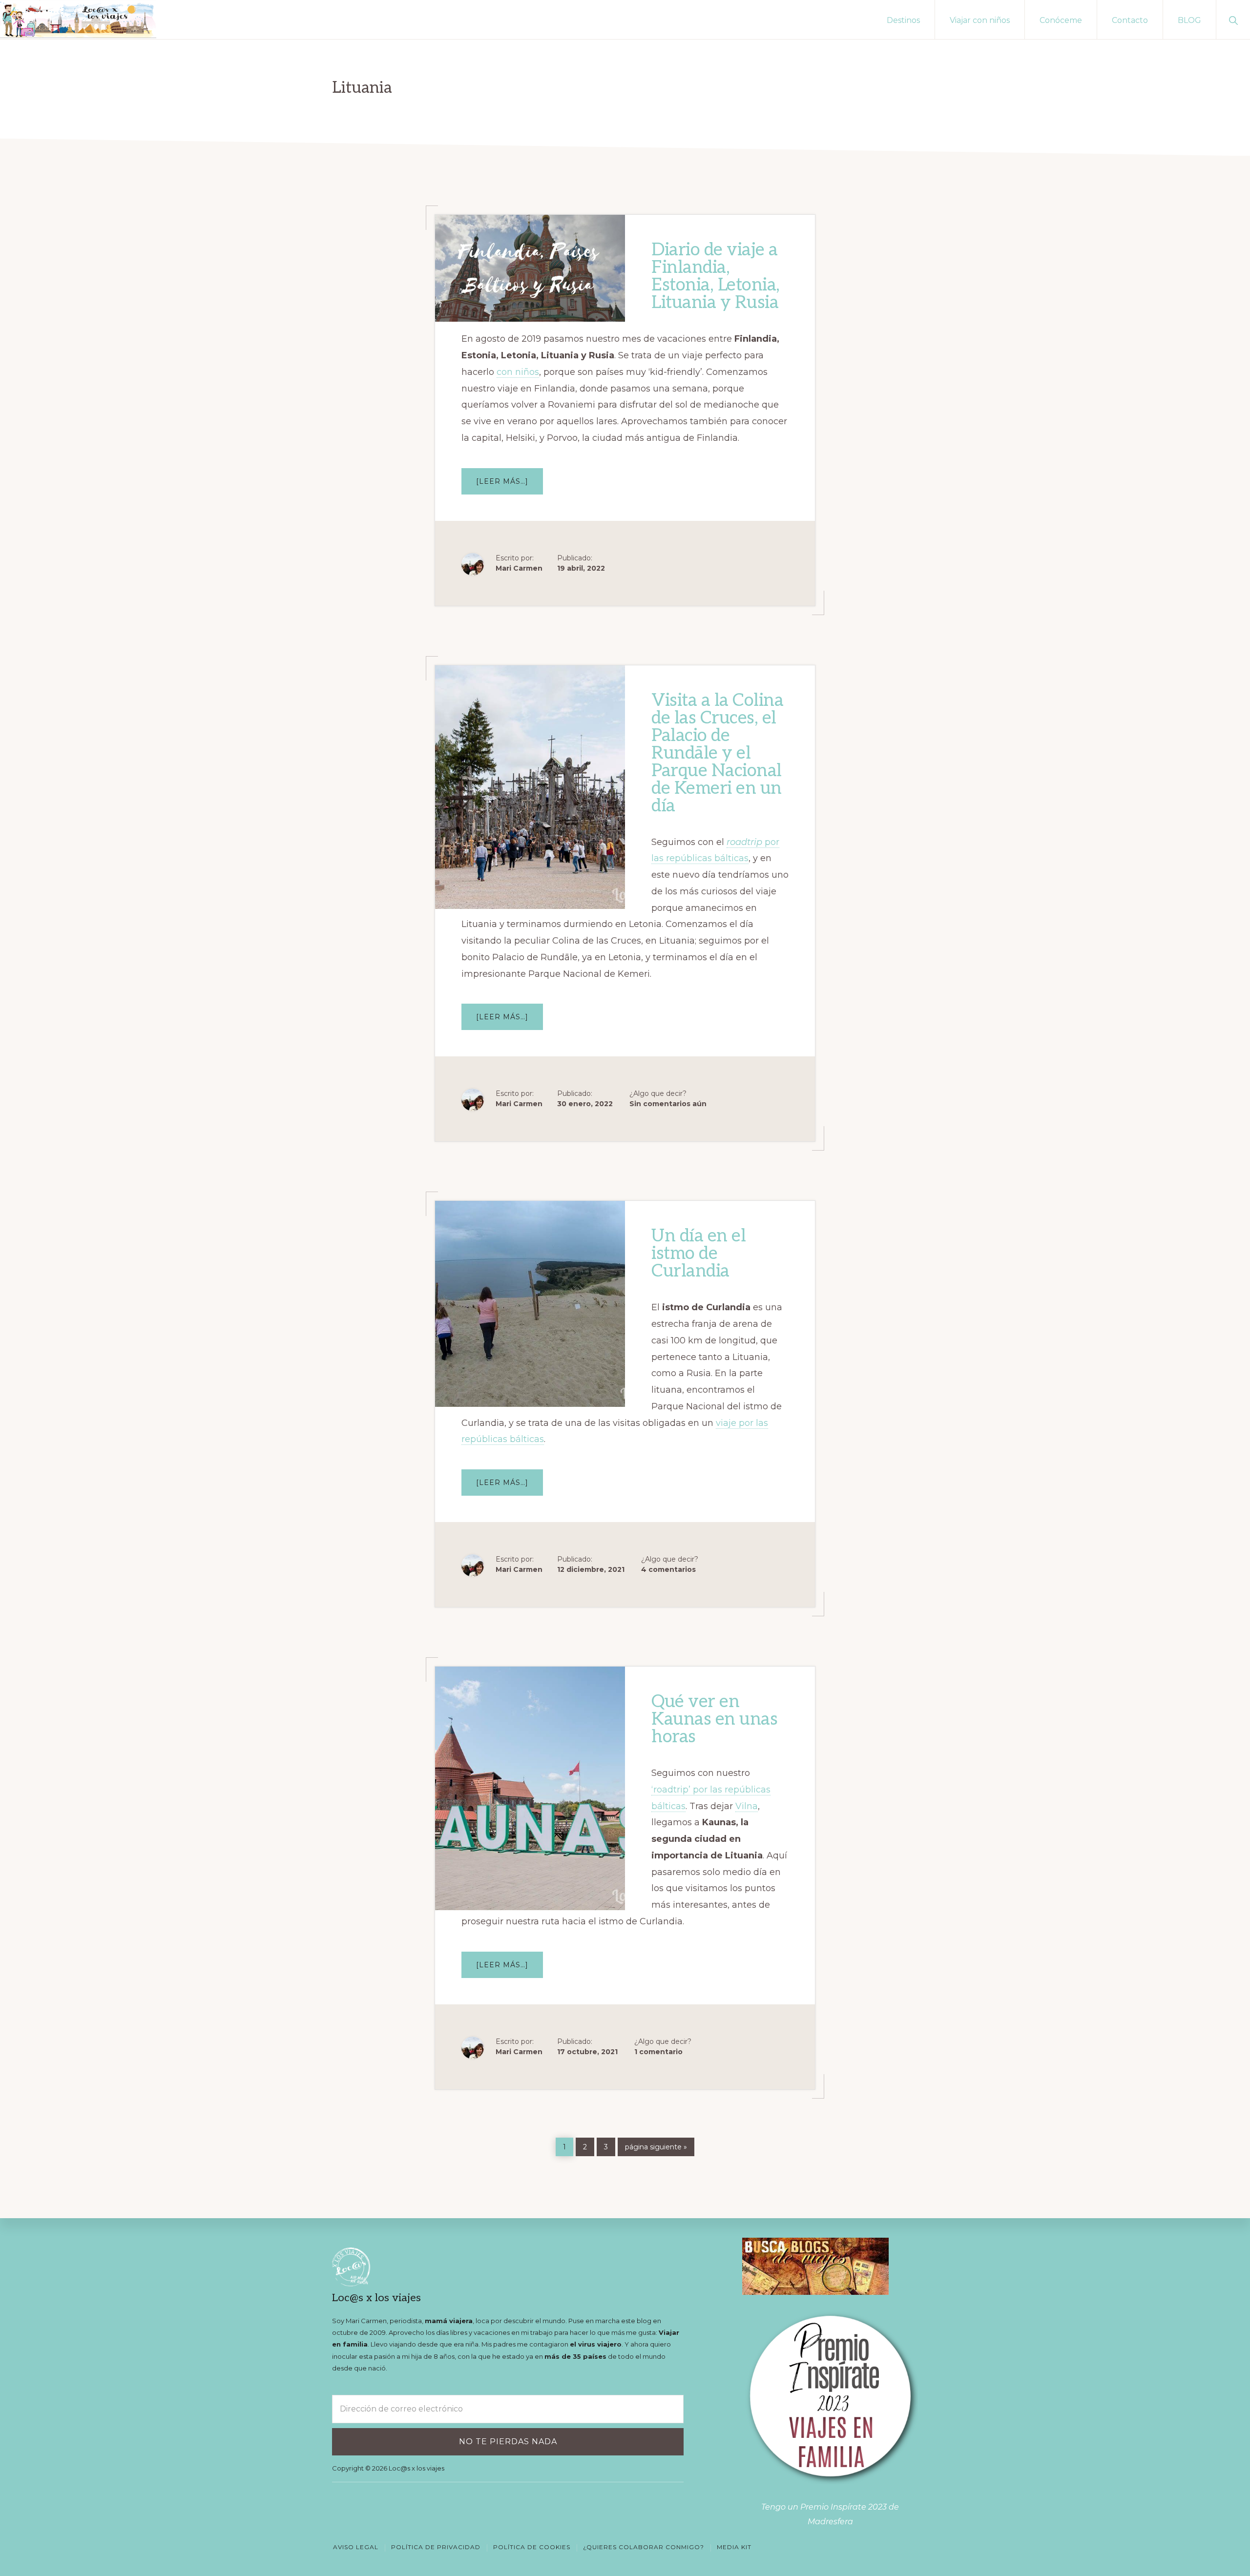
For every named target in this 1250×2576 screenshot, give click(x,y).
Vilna (747, 1806)
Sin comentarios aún (668, 1104)
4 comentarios (668, 1569)
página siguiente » (656, 2147)
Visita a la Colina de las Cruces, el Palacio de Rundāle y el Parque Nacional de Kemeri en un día (717, 753)
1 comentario (658, 2052)
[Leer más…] (510, 485)
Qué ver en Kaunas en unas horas (714, 1719)
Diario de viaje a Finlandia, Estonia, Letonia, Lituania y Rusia (716, 276)
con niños (518, 372)
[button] (1233, 20)
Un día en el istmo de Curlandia (698, 1254)
